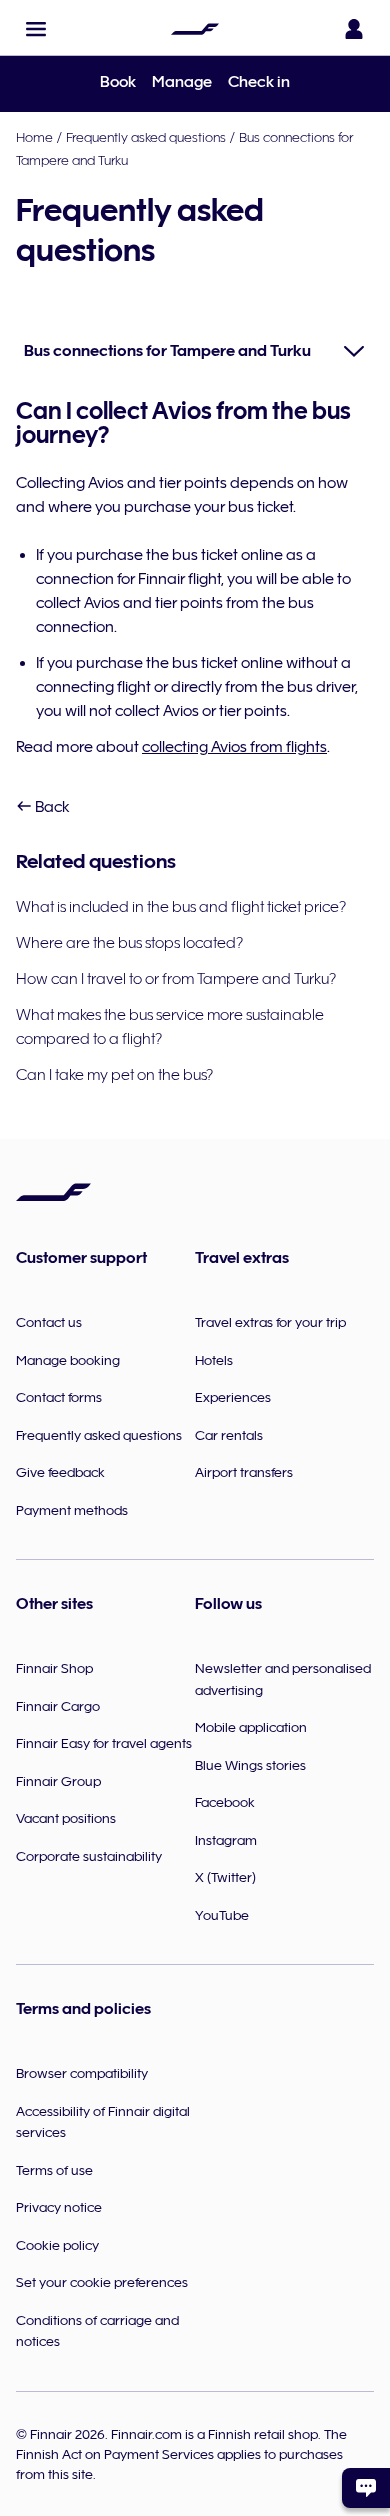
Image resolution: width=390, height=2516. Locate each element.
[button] (36, 29)
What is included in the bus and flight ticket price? (181, 907)
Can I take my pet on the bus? (114, 1075)
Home (34, 137)
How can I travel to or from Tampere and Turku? (176, 979)
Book (118, 82)
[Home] (195, 29)
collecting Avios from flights (234, 747)
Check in (259, 82)
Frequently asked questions (146, 137)
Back (51, 807)
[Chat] (366, 2488)
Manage (182, 82)
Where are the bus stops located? (129, 943)
